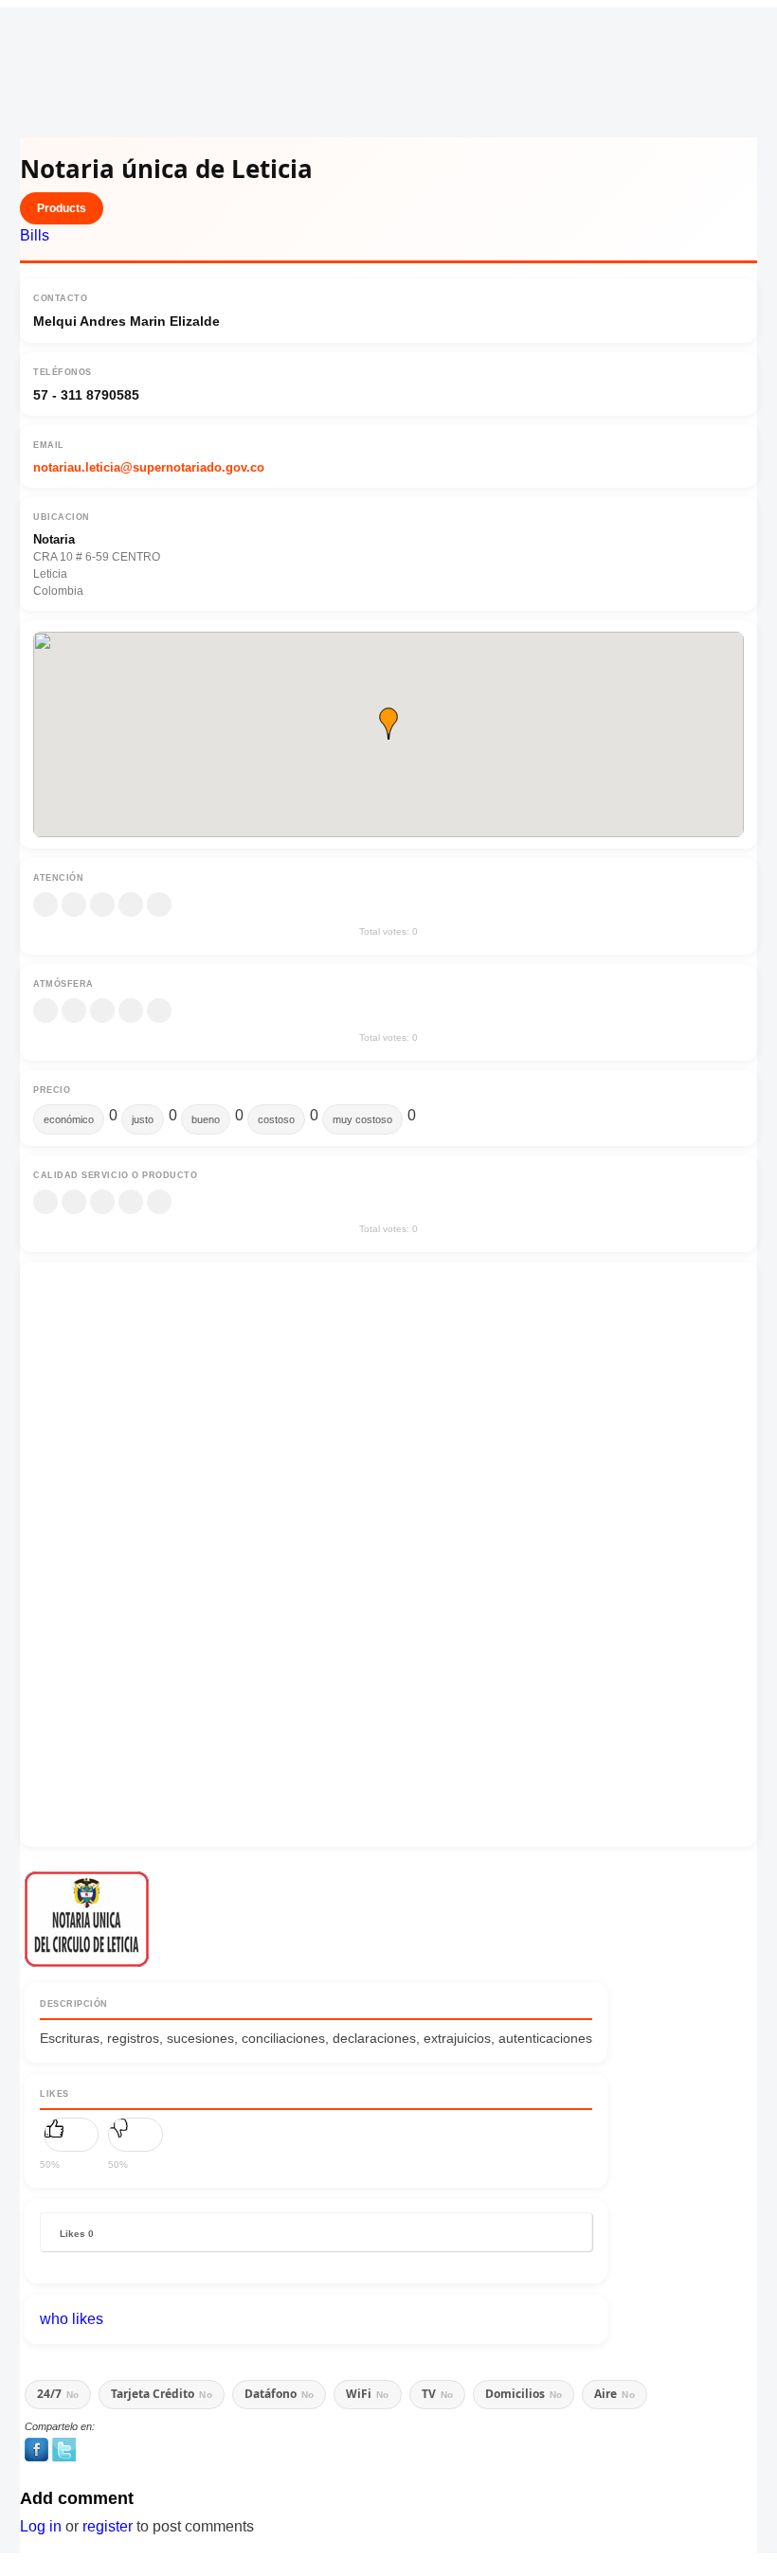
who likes (72, 2319)
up (71, 2135)
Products (62, 208)
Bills (35, 235)
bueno (206, 1119)
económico (69, 1119)
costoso (276, 1119)
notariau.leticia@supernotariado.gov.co (149, 467)
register (108, 2526)
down (136, 2135)
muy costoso (362, 1119)
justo (143, 1119)
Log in (41, 2526)
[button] (388, 724)
